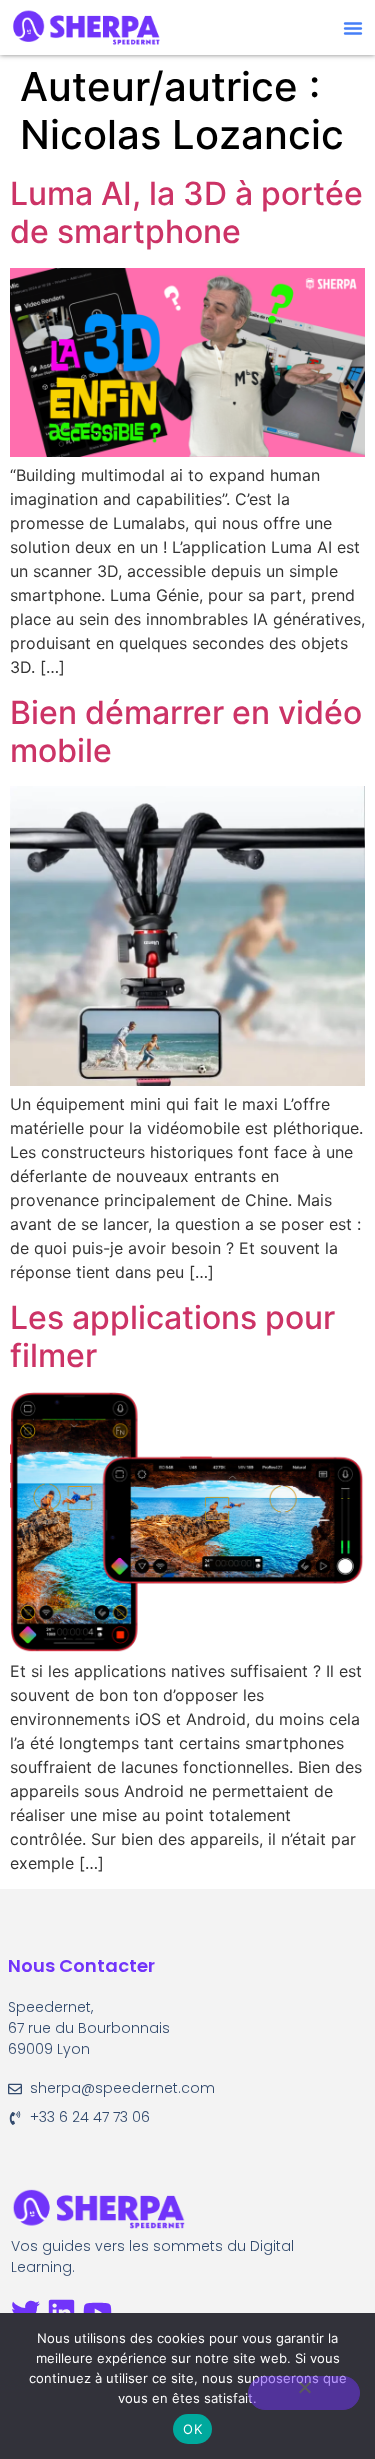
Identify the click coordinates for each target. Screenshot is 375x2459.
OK (192, 2429)
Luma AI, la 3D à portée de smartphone (186, 212)
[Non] (304, 2393)
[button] (353, 28)
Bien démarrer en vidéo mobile (186, 731)
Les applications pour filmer (172, 1336)
